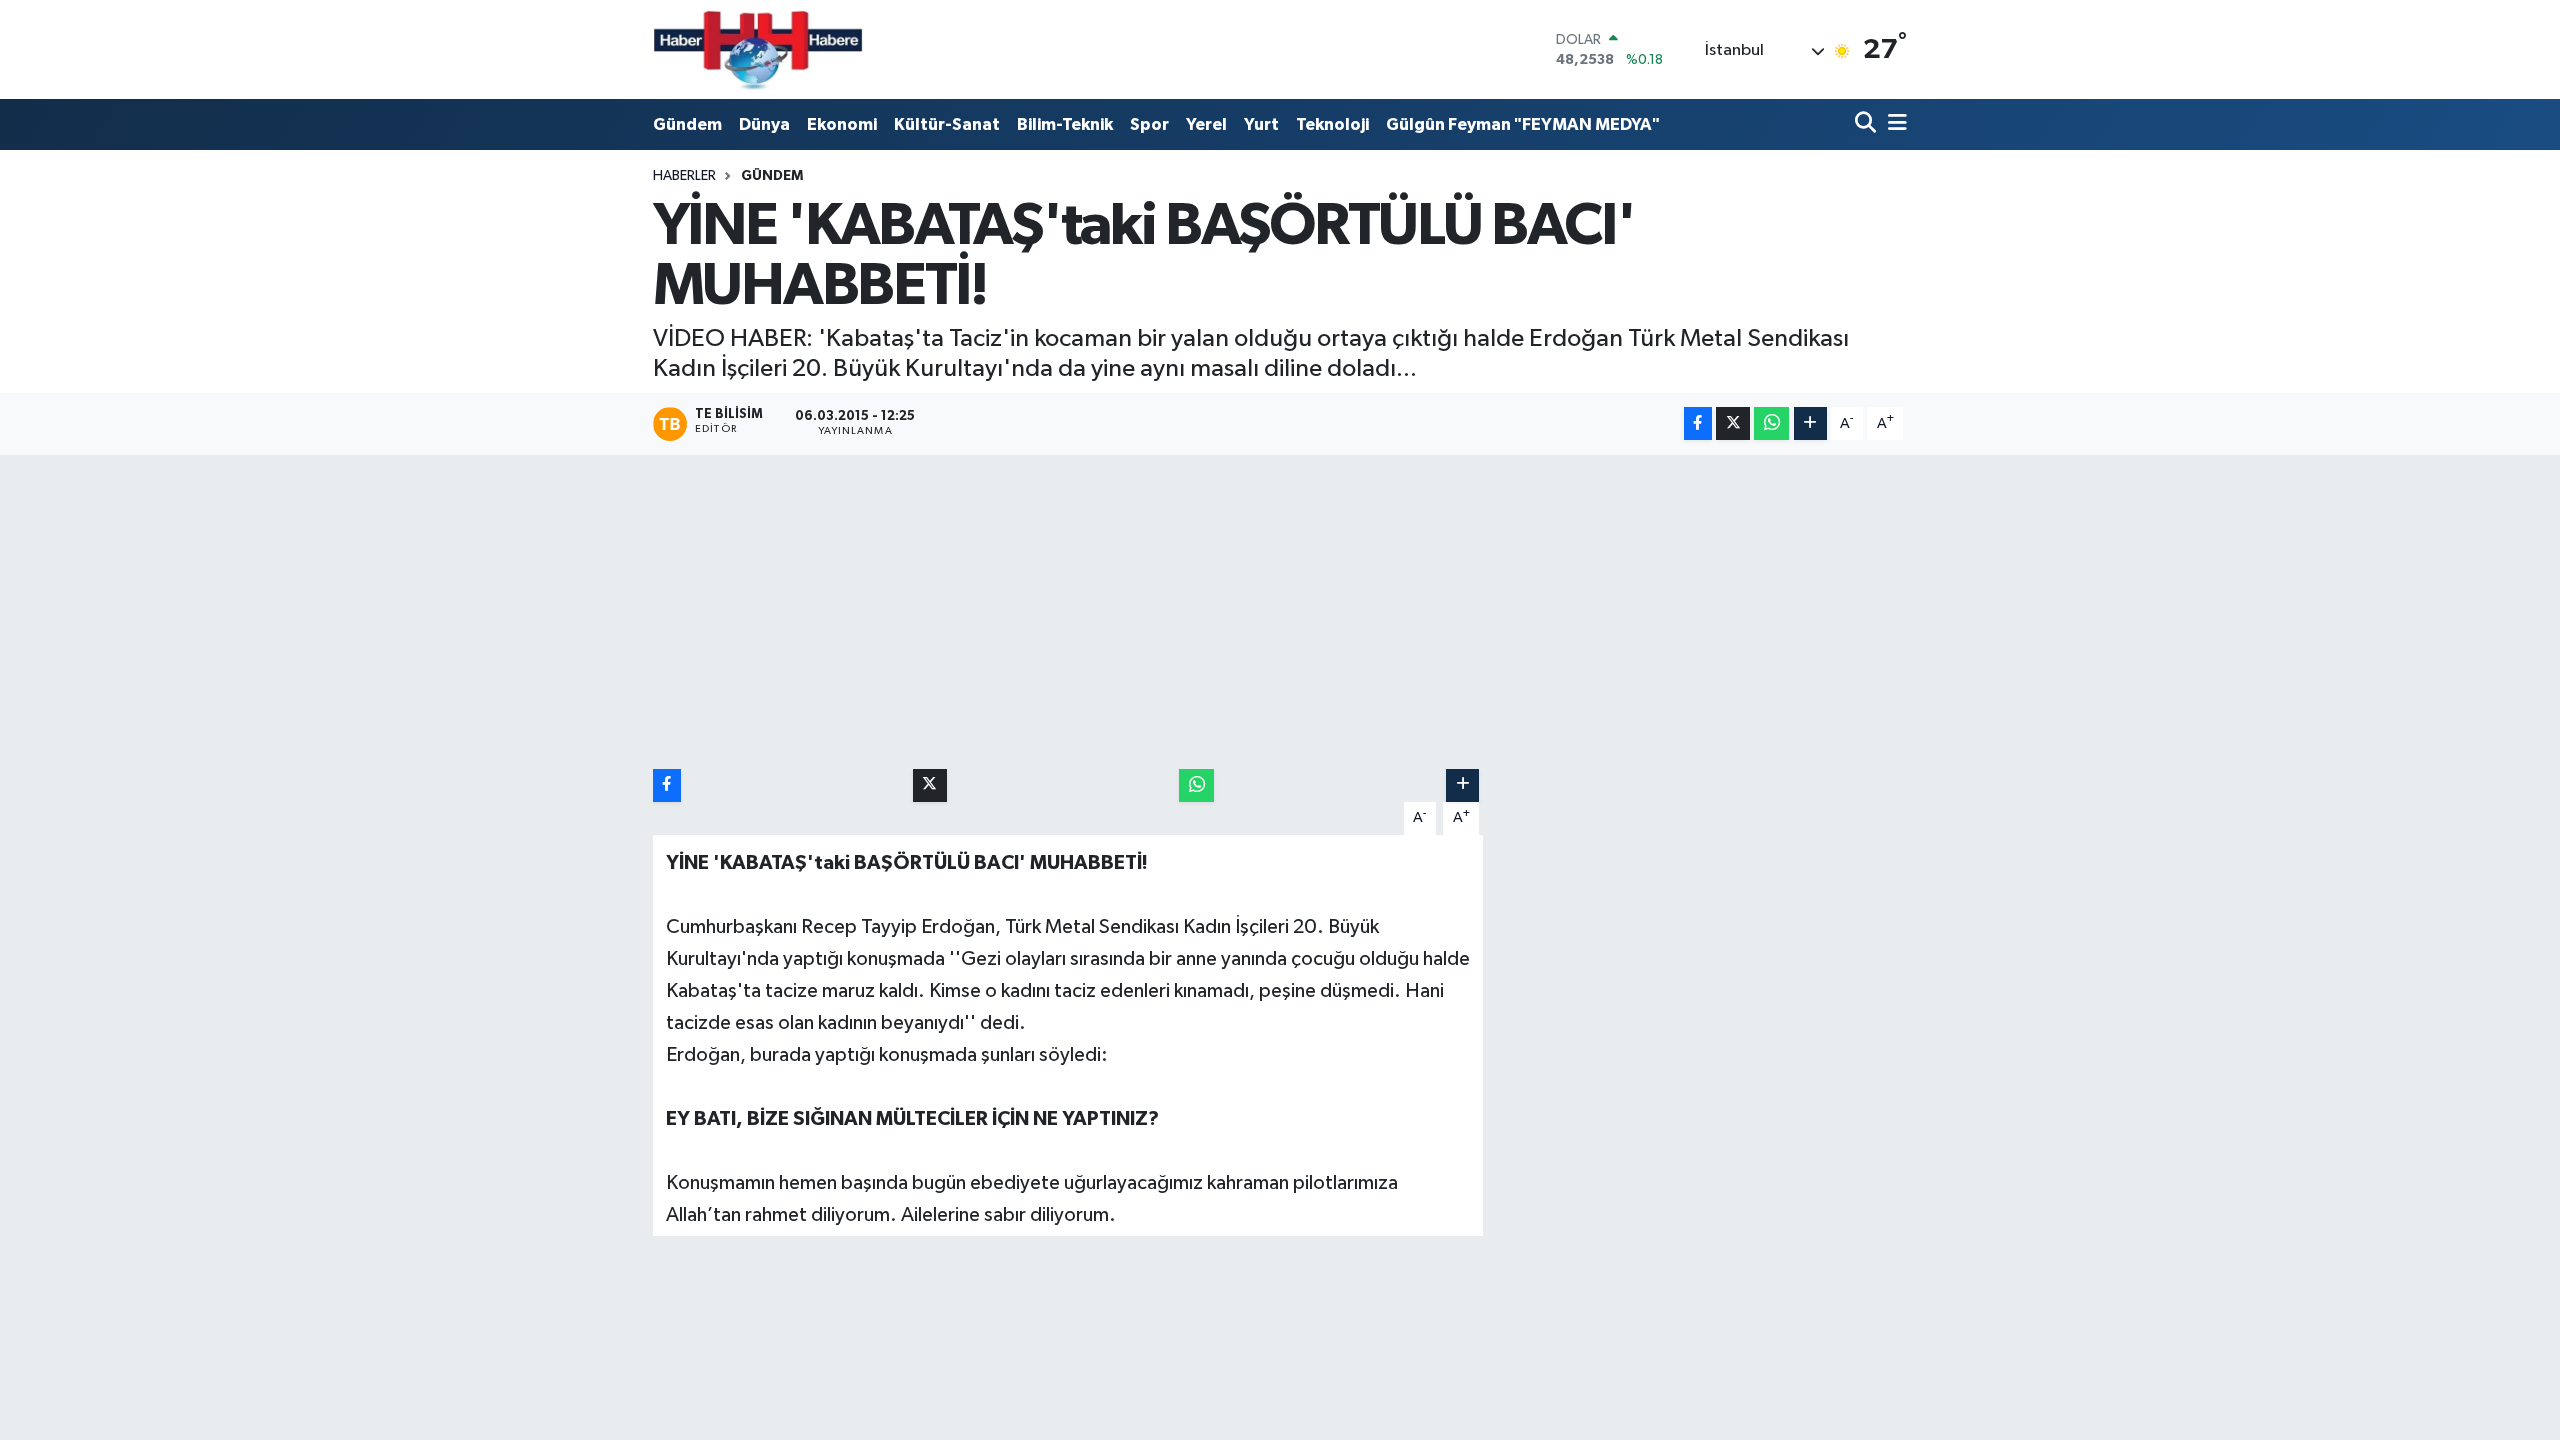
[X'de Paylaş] (1733, 423)
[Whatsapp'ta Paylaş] (1771, 423)
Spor (1149, 124)
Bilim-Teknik (1065, 124)
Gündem (687, 124)
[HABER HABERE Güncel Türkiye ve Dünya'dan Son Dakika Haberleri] (758, 49)
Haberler (684, 176)
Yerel (1206, 124)
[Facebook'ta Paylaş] (1698, 423)
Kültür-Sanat (947, 124)
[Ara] (1867, 124)
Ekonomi (842, 124)
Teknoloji (1332, 124)
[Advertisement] (1280, 612)
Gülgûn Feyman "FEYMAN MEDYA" (1523, 124)
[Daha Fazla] (1810, 423)
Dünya (764, 124)
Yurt (1261, 124)
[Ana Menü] (1894, 124)
